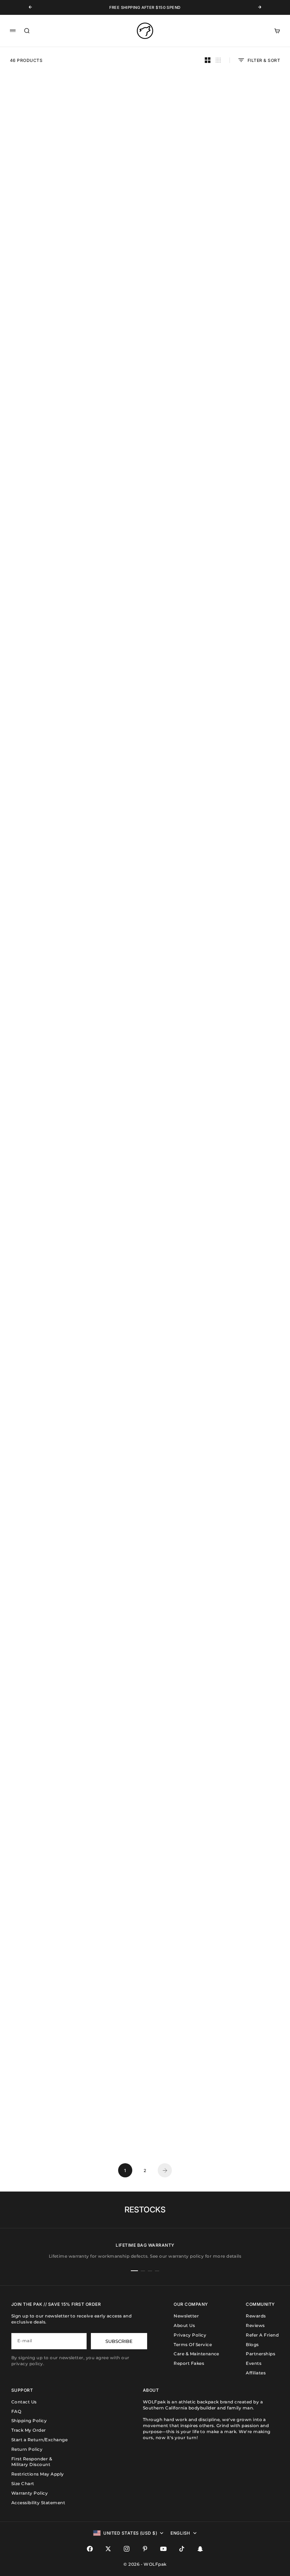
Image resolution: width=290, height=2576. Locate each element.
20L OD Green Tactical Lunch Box (145, 2123)
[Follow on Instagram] (127, 2549)
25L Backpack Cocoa (242, 558)
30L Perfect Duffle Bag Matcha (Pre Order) (145, 1595)
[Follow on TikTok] (182, 2549)
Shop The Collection (38, 1178)
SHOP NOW (121, 410)
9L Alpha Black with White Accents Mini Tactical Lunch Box (145, 1729)
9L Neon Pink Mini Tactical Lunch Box (48, 1862)
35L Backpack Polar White (48, 177)
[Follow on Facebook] (90, 2549)
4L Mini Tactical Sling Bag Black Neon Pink (242, 691)
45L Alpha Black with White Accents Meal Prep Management (242, 1334)
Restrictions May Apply (38, 2474)
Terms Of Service (193, 2345)
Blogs (252, 2345)
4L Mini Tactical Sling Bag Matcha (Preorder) (242, 1203)
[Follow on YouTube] (163, 2549)
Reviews (255, 2325)
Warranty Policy (30, 2493)
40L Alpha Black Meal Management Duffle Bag (242, 1073)
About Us (184, 2325)
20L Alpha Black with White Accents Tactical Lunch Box (242, 1726)
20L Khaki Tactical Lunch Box (242, 1990)
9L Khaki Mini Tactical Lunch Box (145, 1990)
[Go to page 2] (165, 2170)
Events (254, 2363)
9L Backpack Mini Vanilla (145, 1462)
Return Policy (27, 2449)
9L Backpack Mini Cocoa (145, 820)
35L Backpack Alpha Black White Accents (145, 180)
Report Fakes (189, 2363)
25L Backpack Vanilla (242, 945)
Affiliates (256, 2373)
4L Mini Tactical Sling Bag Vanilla (242, 1595)
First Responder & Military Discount (32, 2462)
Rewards (256, 2316)
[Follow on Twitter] (108, 2549)
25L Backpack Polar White (48, 433)
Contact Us (24, 2402)
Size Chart (23, 2484)
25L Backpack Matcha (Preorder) (242, 820)
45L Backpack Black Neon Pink (48, 558)
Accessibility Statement (38, 2503)
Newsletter (186, 2316)
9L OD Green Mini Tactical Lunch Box (242, 2123)
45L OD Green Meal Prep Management (48, 1595)
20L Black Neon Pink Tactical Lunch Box (48, 1726)
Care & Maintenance (196, 2354)
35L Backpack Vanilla (48, 820)
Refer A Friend (262, 2335)
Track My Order (29, 2430)
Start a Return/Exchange (39, 2440)
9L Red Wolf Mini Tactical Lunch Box (48, 1993)
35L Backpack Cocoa (145, 689)
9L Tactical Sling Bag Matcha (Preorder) (48, 1465)
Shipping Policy (29, 2421)
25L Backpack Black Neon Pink (48, 307)
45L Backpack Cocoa (48, 689)
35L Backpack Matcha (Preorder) (48, 945)
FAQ (16, 2411)
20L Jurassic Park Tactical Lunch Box (242, 1465)
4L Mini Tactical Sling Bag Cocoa (48, 1334)
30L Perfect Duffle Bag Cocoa (48, 2121)
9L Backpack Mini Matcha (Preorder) (145, 1334)
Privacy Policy (190, 2335)
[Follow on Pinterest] (145, 2549)
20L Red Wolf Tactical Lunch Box (242, 1862)
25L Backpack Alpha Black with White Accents (145, 561)
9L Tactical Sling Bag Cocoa (145, 1859)
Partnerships (260, 2354)
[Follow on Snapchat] (200, 2549)
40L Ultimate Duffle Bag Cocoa (145, 945)
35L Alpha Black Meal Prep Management (242, 180)
